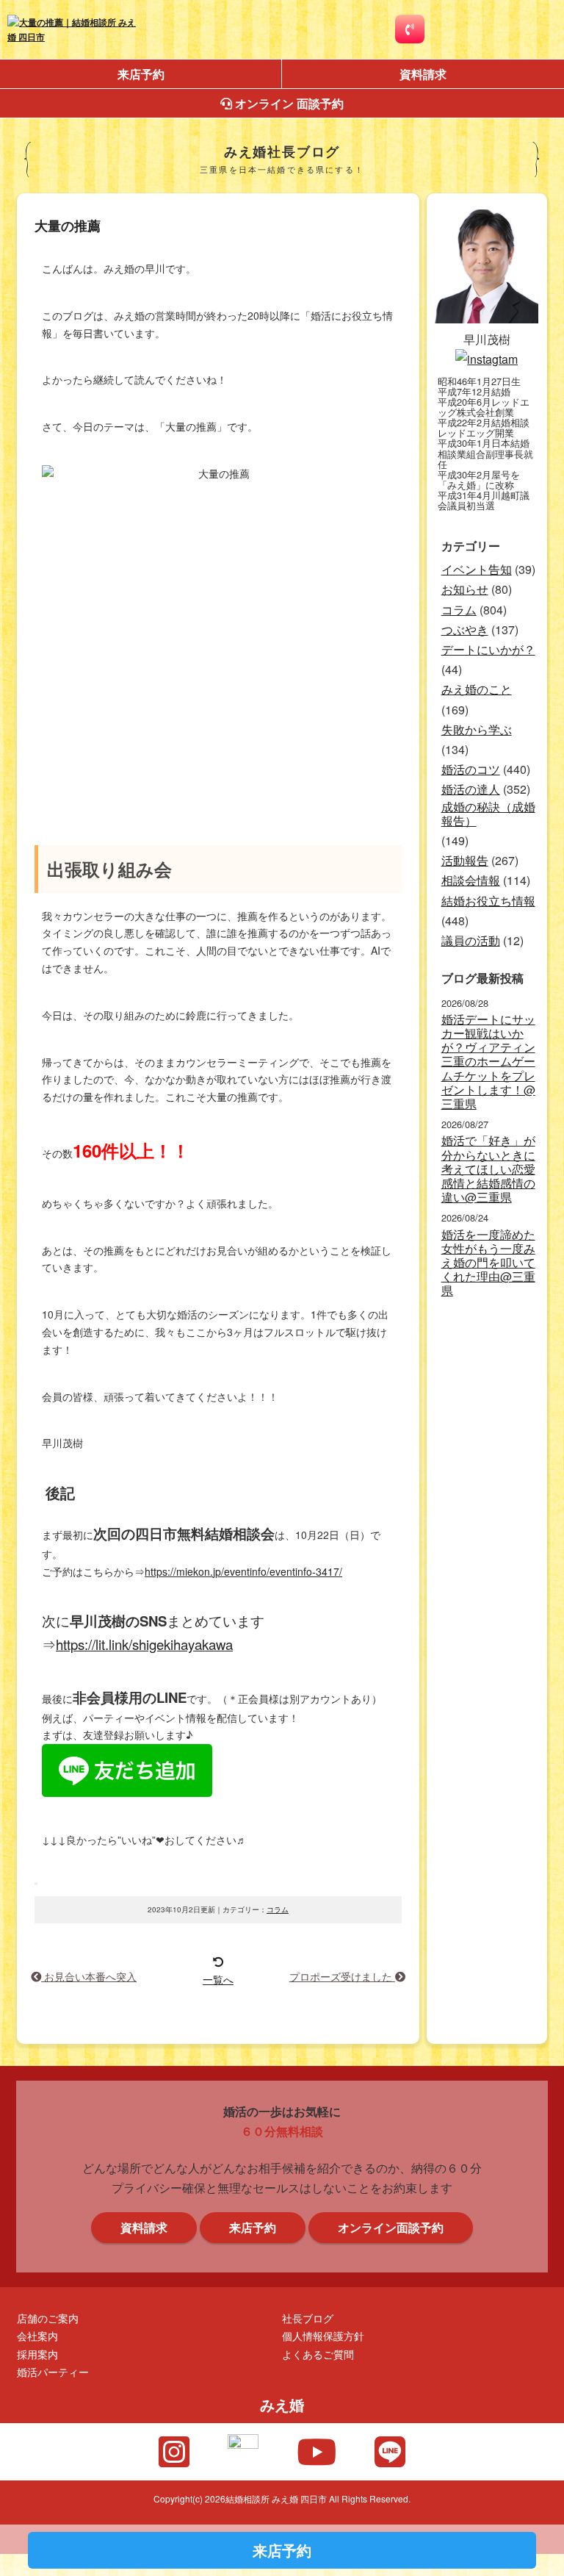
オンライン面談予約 (391, 2227)
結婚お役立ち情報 (488, 901)
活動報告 (465, 860)
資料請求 (423, 74)
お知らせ (465, 589)
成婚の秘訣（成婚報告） (488, 814)
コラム (278, 1909)
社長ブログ (308, 2318)
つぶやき (465, 629)
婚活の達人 (471, 789)
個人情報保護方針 (323, 2335)
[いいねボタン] (36, 1884)
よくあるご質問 (318, 2354)
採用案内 (37, 2354)
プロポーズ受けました (342, 1976)
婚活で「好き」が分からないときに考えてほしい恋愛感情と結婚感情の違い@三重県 (488, 1169)
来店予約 (141, 74)
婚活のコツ (471, 769)
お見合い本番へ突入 (89, 1976)
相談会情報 (471, 880)
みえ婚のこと (477, 689)
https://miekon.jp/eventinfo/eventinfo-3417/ (243, 1571)
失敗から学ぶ (477, 729)
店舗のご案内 (48, 2318)
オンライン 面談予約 (288, 103)
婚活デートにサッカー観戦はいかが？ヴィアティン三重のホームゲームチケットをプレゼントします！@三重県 (488, 1061)
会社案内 (37, 2335)
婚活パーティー (53, 2371)
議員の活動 (471, 940)
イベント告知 (477, 569)
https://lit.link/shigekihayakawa (144, 1644)
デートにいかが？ (488, 649)
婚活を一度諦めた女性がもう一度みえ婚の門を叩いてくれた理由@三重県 (488, 1263)
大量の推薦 (68, 226)
